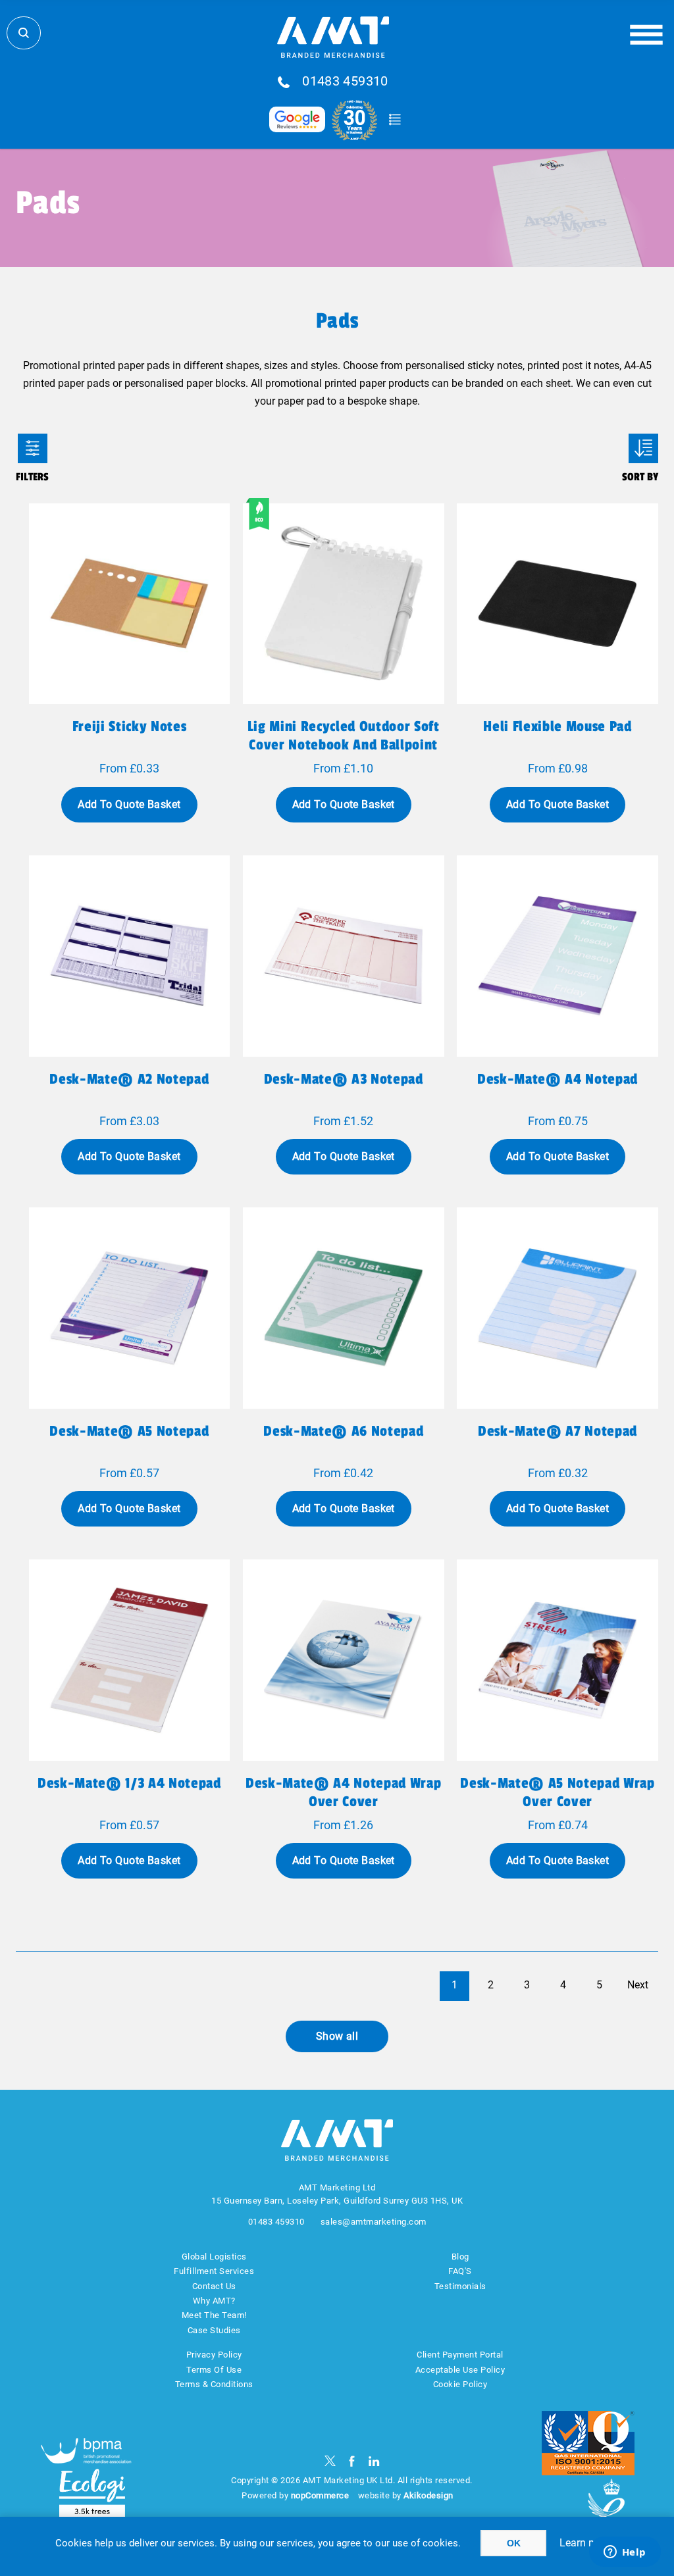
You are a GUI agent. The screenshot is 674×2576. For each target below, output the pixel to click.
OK (514, 2543)
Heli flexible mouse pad (557, 726)
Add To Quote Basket (129, 804)
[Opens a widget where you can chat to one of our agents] (625, 2553)
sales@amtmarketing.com (374, 2222)
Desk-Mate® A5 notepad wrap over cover (557, 1792)
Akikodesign (428, 2495)
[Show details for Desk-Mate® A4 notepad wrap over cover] (344, 1660)
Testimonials (460, 2286)
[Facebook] (352, 2461)
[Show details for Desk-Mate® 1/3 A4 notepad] (130, 1660)
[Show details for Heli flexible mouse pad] (557, 604)
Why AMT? (214, 2301)
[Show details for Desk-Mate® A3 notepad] (344, 956)
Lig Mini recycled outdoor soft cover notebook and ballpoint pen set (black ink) (344, 745)
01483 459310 (345, 82)
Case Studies (214, 2330)
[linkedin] (374, 2461)
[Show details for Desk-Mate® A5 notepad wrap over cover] (557, 1660)
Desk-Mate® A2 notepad (129, 1079)
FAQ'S (460, 2271)
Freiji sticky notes (130, 726)
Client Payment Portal (460, 2355)
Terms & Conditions (214, 2384)
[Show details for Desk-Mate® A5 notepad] (130, 1308)
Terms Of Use (214, 2370)
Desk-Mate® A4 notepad (557, 1079)
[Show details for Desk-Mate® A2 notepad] (130, 956)
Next (638, 1985)
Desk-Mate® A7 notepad (557, 1431)
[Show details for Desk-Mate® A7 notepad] (557, 1308)
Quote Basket (395, 120)
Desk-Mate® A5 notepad (129, 1431)
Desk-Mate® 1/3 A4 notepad (129, 1783)
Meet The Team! (214, 2315)
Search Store (24, 33)
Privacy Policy (214, 2355)
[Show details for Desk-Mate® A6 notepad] (344, 1308)
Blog (460, 2257)
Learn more (586, 2543)
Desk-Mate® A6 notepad (343, 1431)
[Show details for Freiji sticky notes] (130, 604)
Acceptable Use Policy (460, 2370)
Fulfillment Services (214, 2271)
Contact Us (214, 2286)
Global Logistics (214, 2257)
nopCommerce (320, 2495)
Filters (33, 448)
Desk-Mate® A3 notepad (344, 1079)
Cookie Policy (460, 2384)
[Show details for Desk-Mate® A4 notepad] (557, 956)
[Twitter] (330, 2461)
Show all (337, 2036)
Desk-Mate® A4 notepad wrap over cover (343, 1792)
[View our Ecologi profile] (92, 2493)
